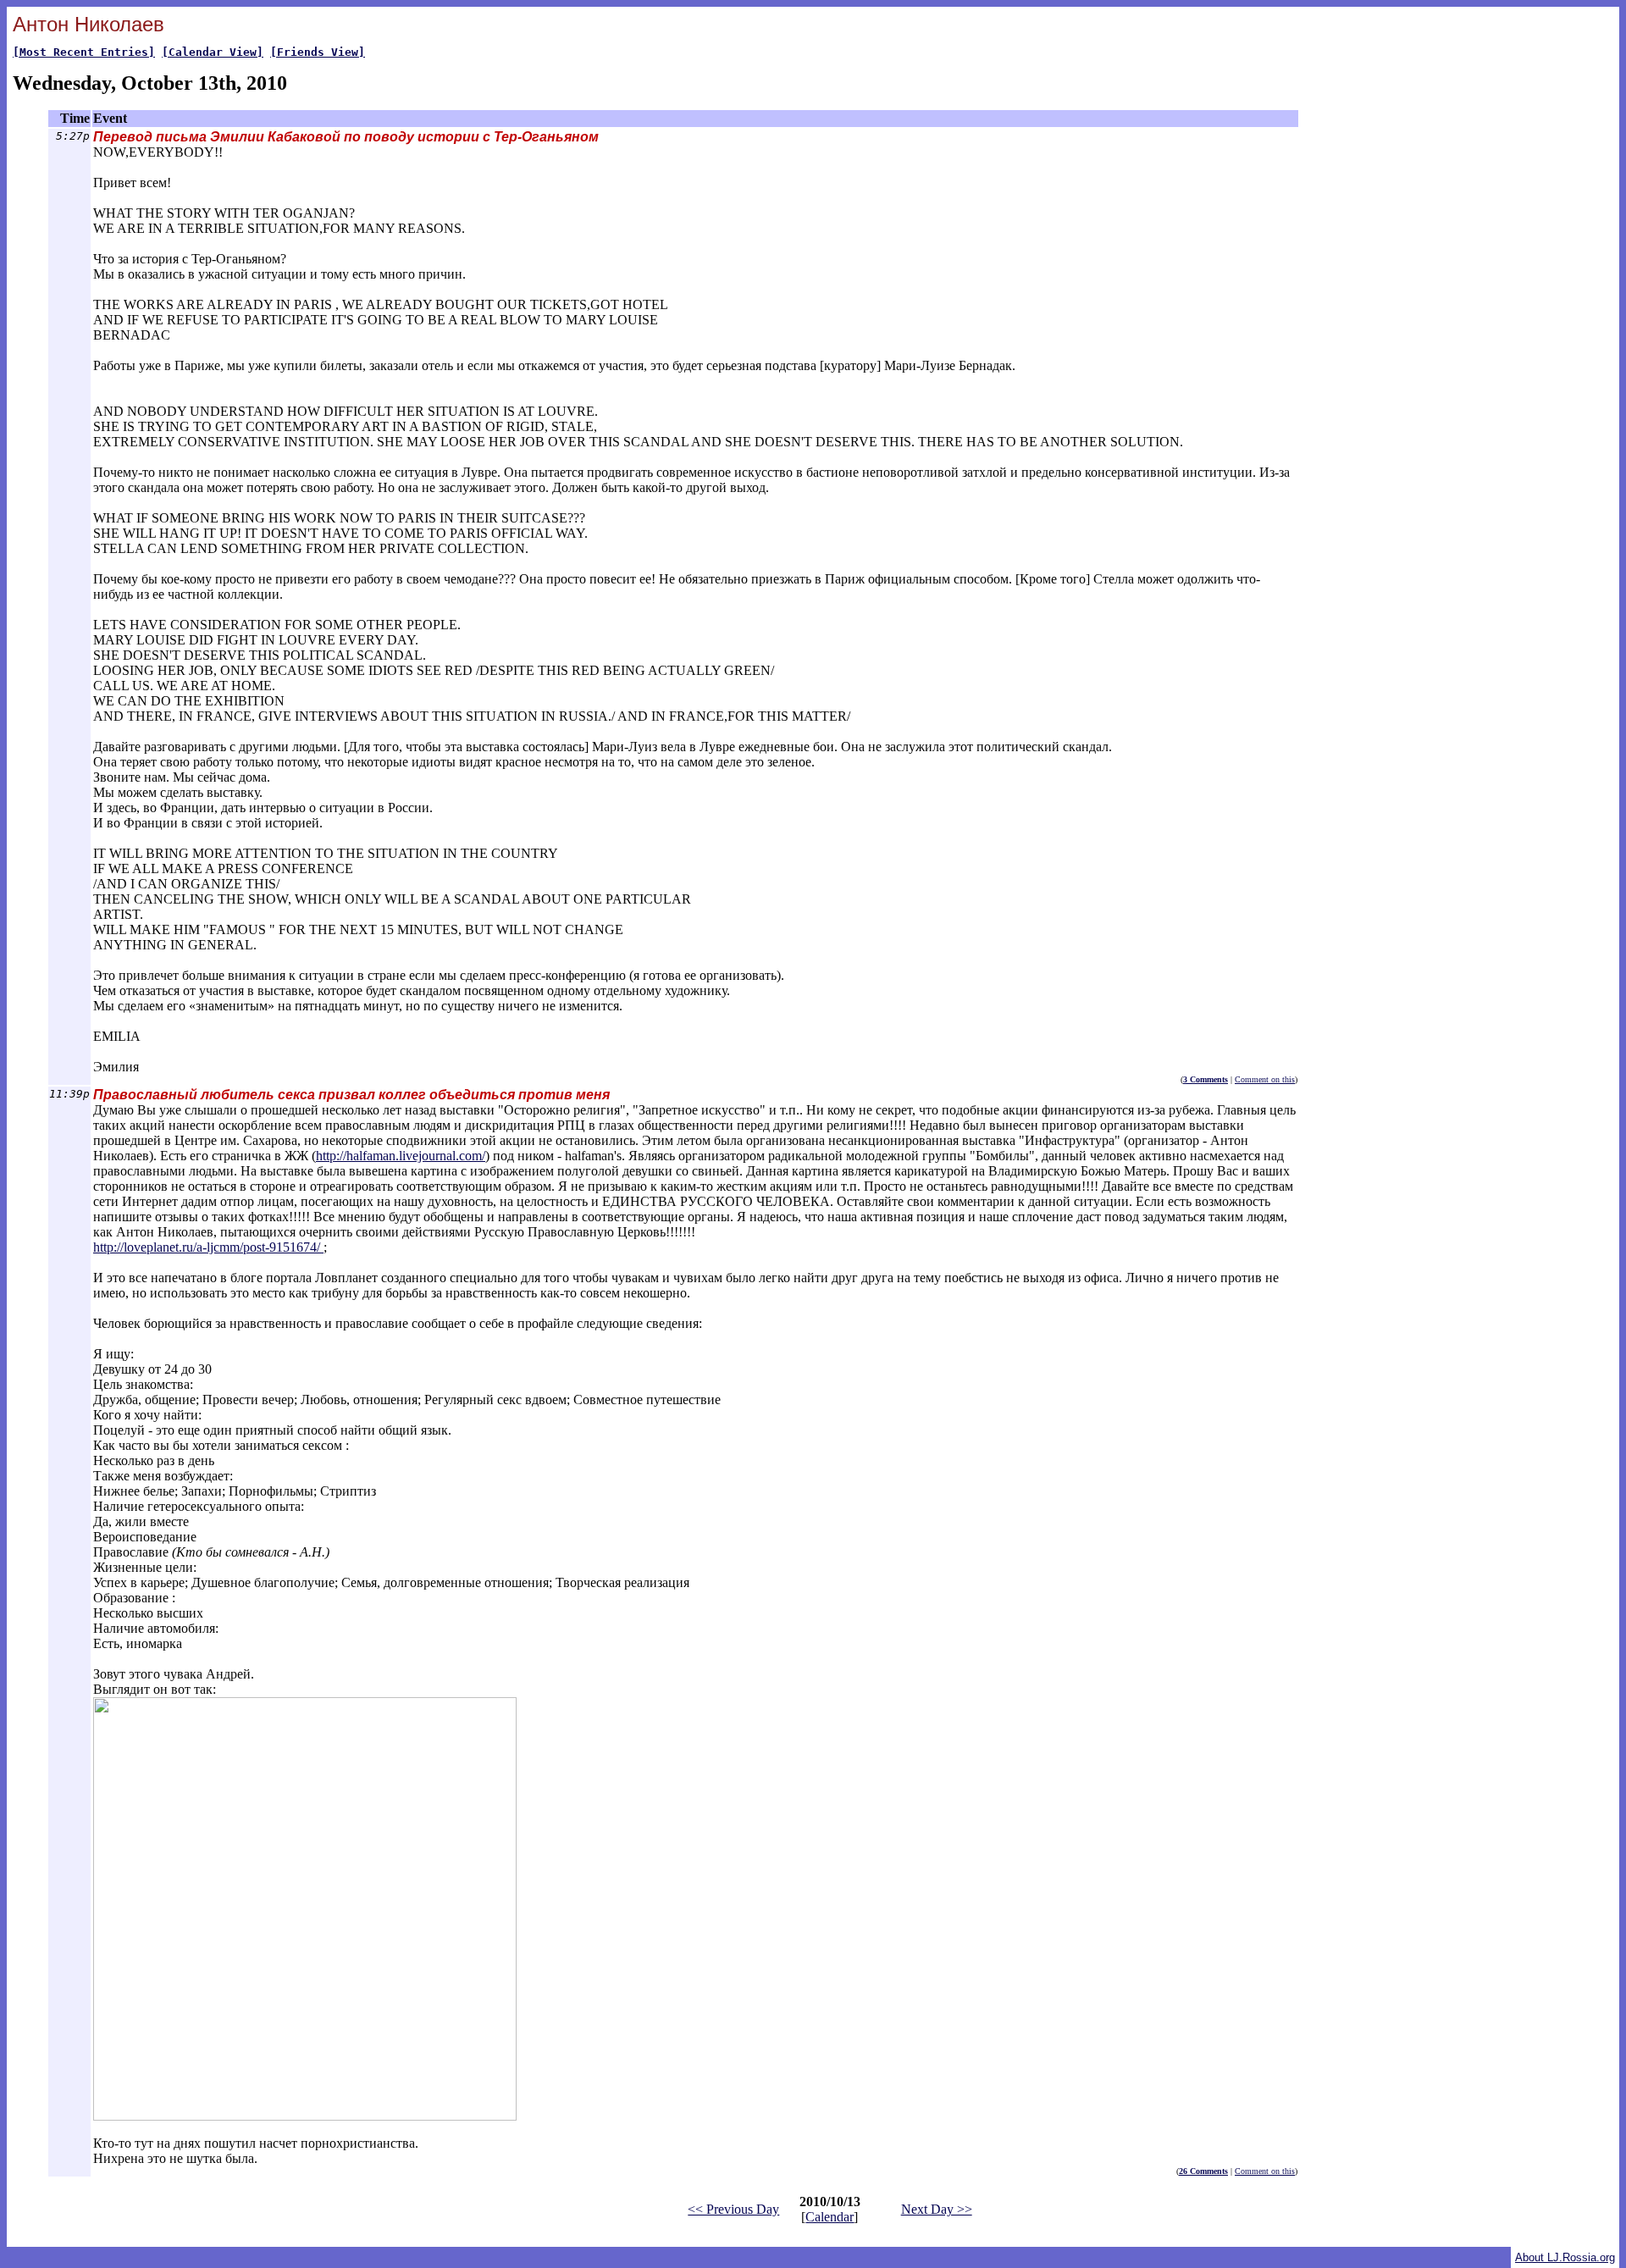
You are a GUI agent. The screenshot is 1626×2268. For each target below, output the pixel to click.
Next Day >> (937, 2209)
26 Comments (1203, 2171)
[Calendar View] (213, 52)
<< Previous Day (733, 2209)
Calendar (830, 2217)
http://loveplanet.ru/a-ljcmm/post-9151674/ (208, 1247)
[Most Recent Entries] (84, 52)
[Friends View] (318, 52)
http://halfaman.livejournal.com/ (401, 1156)
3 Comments (1206, 1079)
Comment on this (1265, 1079)
